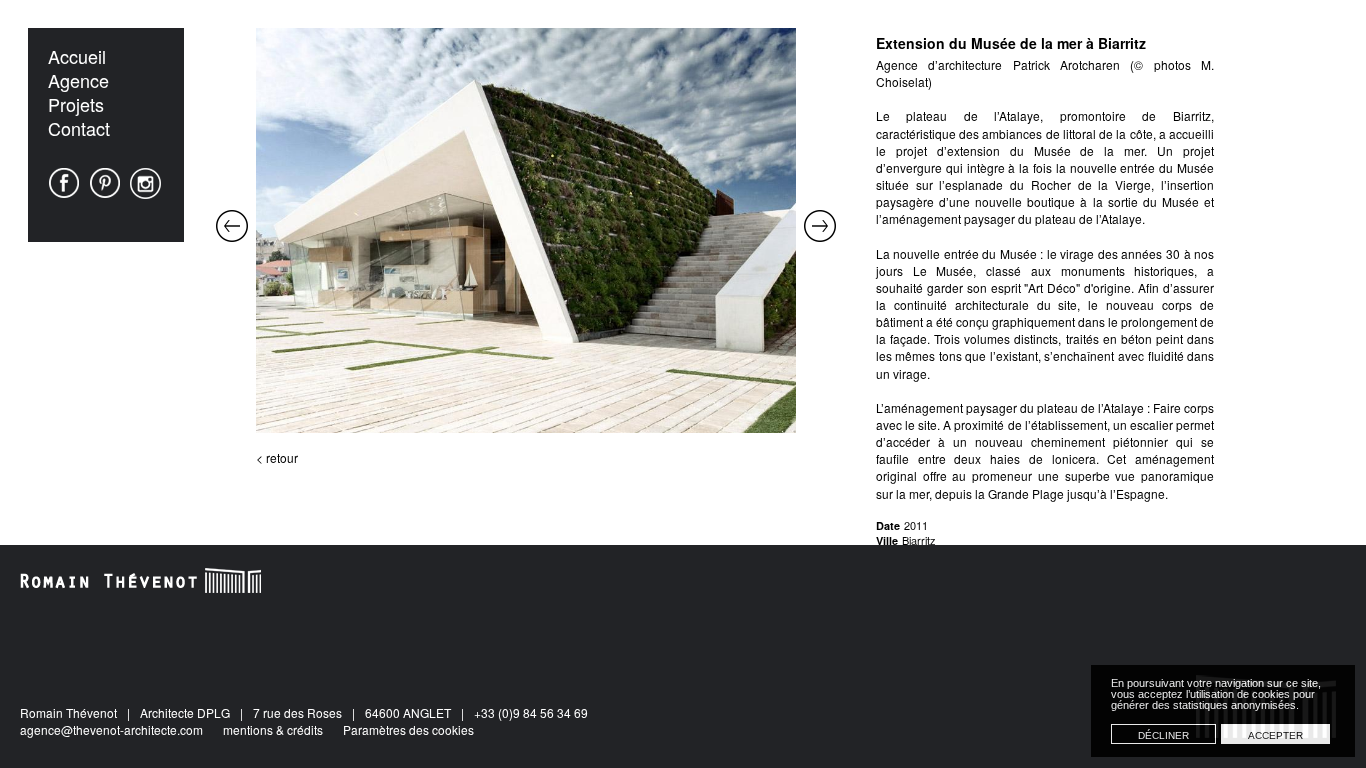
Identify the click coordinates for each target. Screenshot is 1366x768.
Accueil (77, 56)
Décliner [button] (1163, 735)
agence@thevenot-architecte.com (111, 729)
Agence (78, 80)
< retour (277, 457)
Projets (76, 104)
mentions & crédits (273, 729)
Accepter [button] (1275, 735)
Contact (79, 128)
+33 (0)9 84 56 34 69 (531, 712)
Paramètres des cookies (408, 729)
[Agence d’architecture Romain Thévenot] (141, 580)
